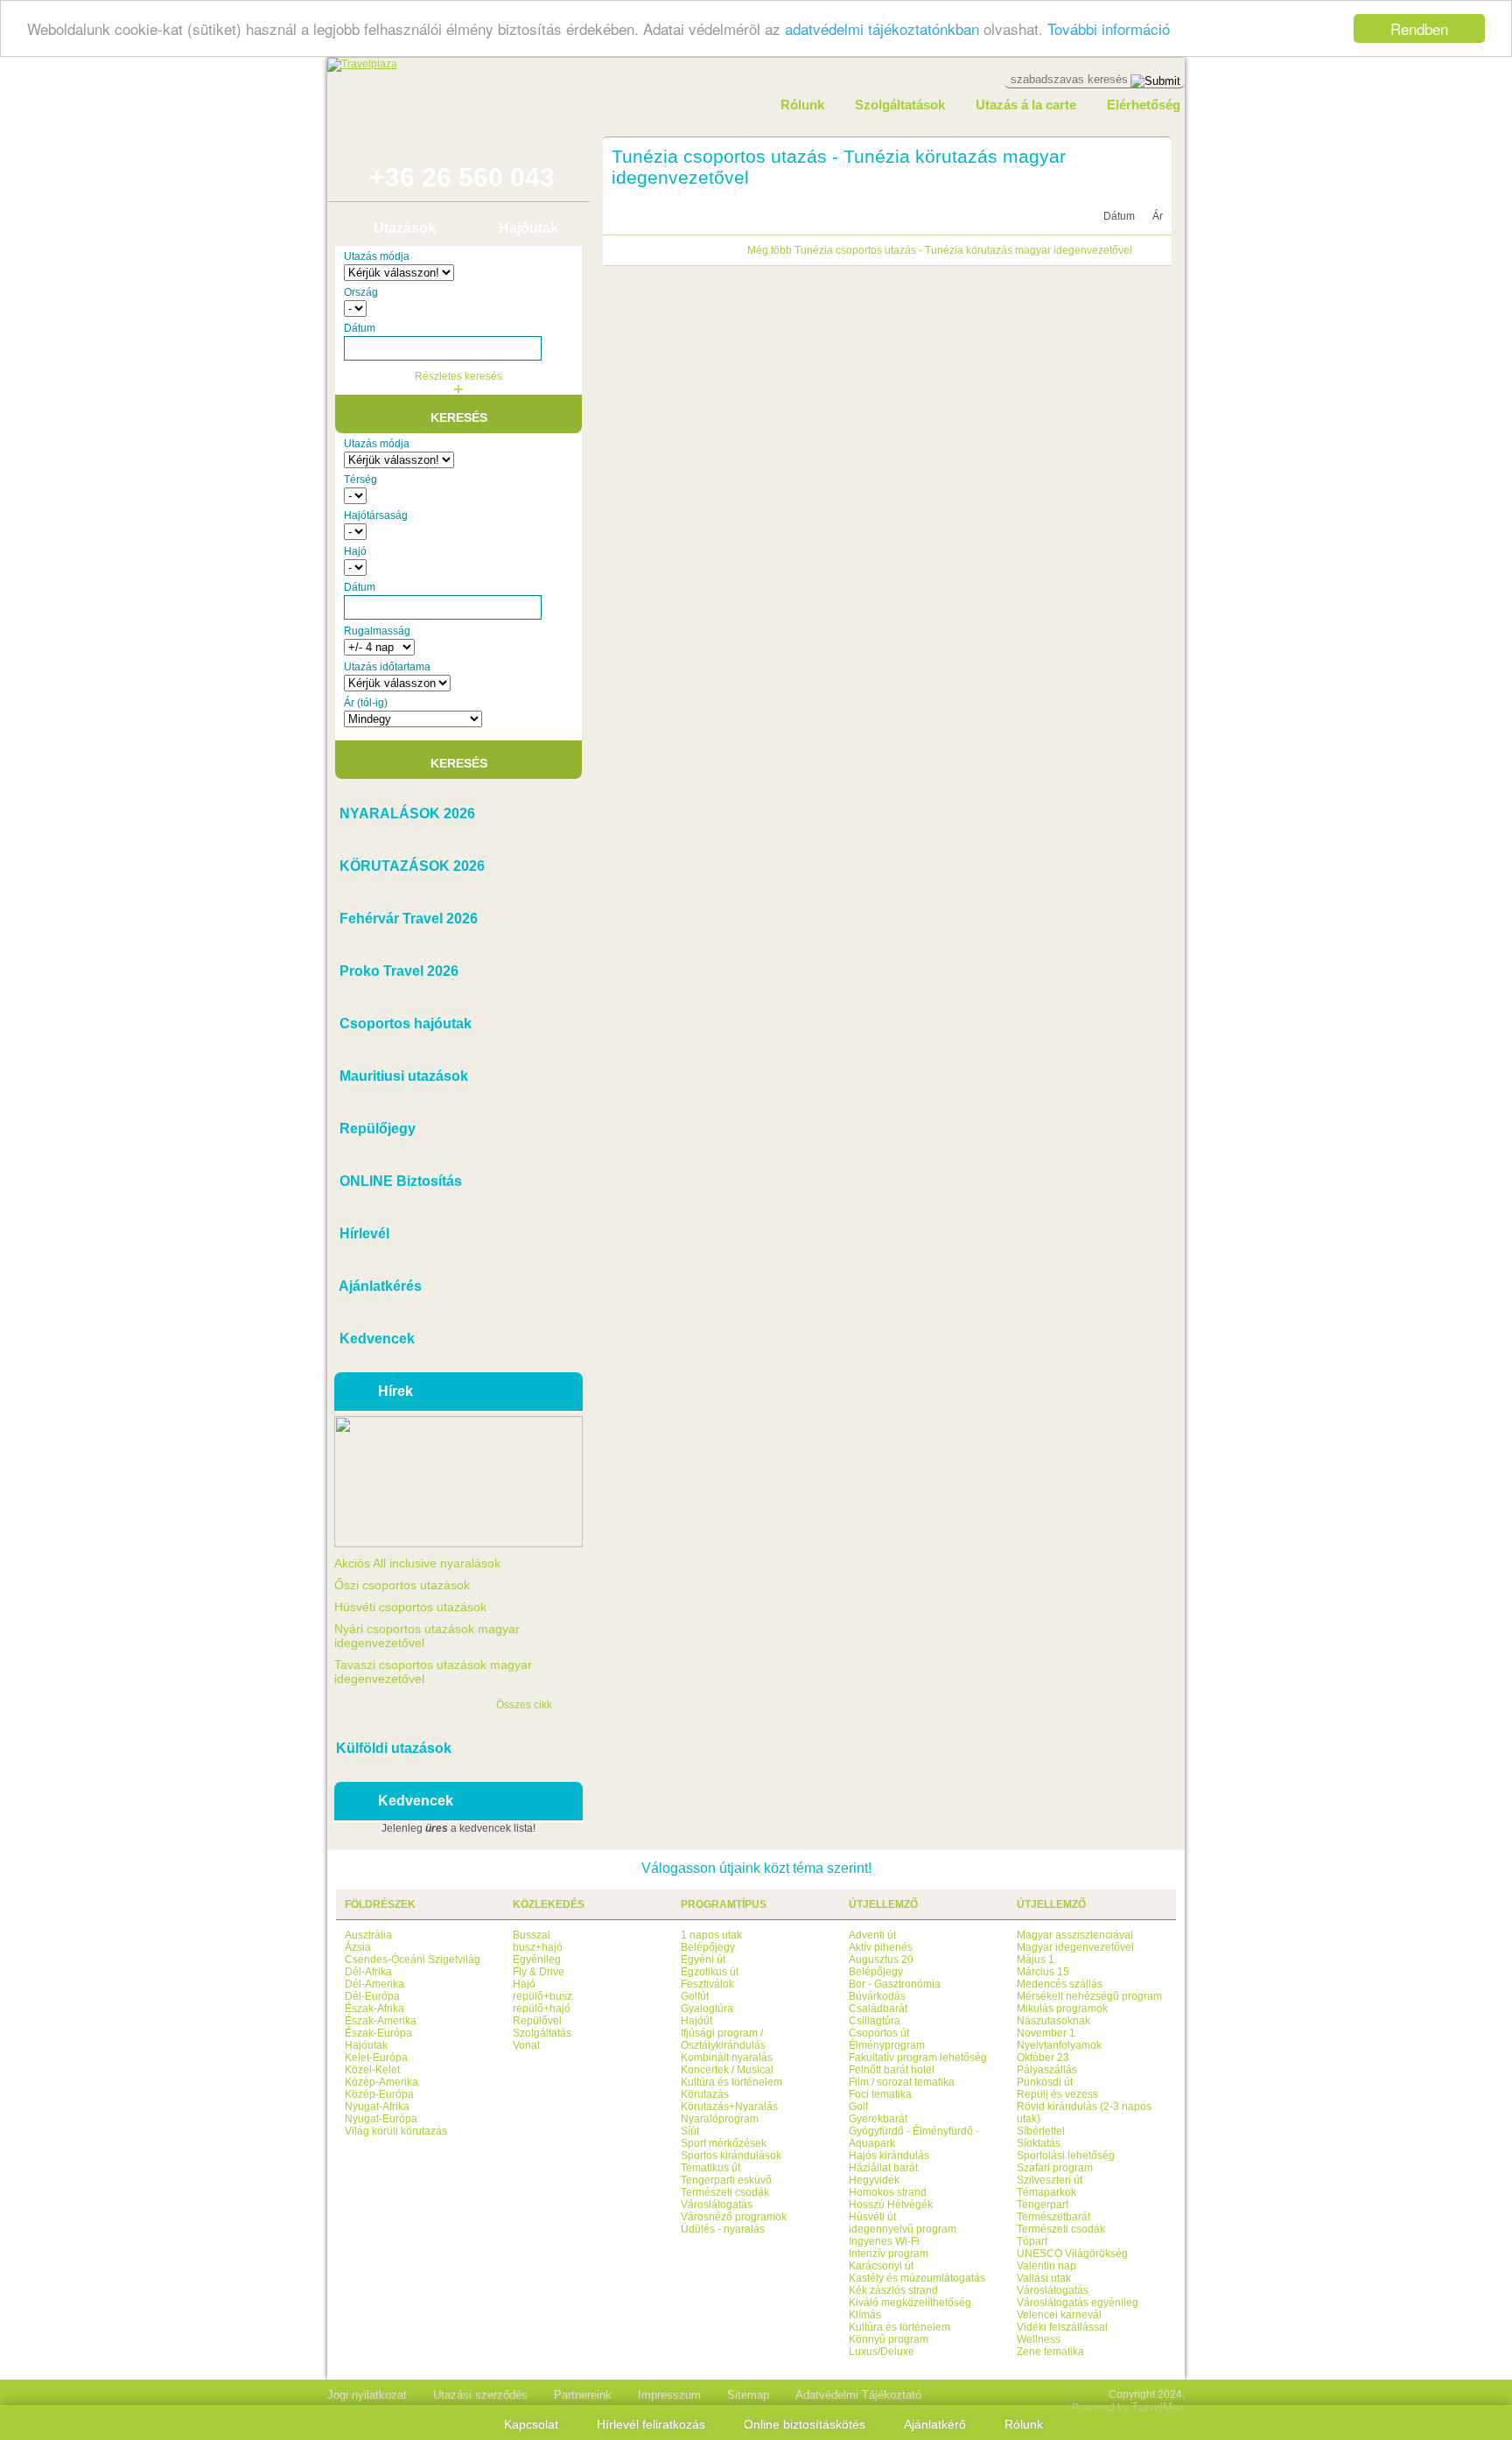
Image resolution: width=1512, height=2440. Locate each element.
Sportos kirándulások (731, 2156)
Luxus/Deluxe (882, 2352)
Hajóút (696, 2021)
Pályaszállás (1047, 2070)
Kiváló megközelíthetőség (910, 2303)
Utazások (405, 228)
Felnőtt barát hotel (892, 2070)
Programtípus (724, 1904)
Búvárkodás (877, 1996)
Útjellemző (883, 1904)
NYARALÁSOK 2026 (406, 813)
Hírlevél (363, 1234)
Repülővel (537, 2021)
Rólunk (802, 105)
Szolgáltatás (542, 2033)
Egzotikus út (710, 1972)
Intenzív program (889, 2254)
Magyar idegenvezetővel (1075, 1947)
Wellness (1039, 2339)
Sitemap (748, 2395)
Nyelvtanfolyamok (1059, 2045)
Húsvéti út (872, 2217)
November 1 (1046, 2033)
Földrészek (380, 1904)
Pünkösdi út (1045, 2082)
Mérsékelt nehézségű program (1089, 1996)
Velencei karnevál (1059, 2315)
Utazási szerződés (480, 2395)
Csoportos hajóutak (404, 1024)
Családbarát (878, 2009)
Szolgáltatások (900, 105)
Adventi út (872, 1935)
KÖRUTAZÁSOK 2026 (410, 866)
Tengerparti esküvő (726, 2180)
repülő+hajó (542, 2009)
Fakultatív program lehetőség (918, 2058)
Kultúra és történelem (731, 2082)
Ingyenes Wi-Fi (884, 2241)
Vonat (526, 2045)
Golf (858, 2107)
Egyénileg (537, 1960)
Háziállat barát (883, 2168)
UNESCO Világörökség (1072, 2254)
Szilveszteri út (1050, 2180)
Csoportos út (879, 2033)
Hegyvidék (874, 2180)
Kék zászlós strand (893, 2290)
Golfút (695, 1996)
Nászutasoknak (1053, 2021)
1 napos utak (711, 1935)
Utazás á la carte (1026, 105)
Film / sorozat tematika (902, 2082)
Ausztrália (368, 1935)
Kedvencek (375, 1339)
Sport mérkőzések (724, 2143)
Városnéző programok (734, 2217)
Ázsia (358, 1947)
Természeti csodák (725, 2192)
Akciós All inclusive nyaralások (417, 1563)
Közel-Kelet (372, 2070)
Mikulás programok (1062, 2009)
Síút (690, 2131)
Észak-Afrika (374, 2009)
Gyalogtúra (707, 2009)
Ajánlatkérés (379, 1286)
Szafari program (1055, 2168)
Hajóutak (528, 228)
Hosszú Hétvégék (891, 2205)
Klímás (865, 2315)
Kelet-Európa (376, 2058)
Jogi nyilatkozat (367, 2395)
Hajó (524, 1984)
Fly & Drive (539, 1972)
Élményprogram (887, 2045)
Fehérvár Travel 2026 (407, 919)
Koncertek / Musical (727, 2070)
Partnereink (583, 2395)
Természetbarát (1053, 2217)
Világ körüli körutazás (396, 2131)
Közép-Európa (379, 2094)
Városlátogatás (717, 2205)
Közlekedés (549, 1904)
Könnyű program (889, 2339)
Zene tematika (1050, 2352)
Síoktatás (1039, 2143)
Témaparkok (1046, 2192)
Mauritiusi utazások (402, 1076)
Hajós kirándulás (889, 2156)
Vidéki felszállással (1062, 2327)
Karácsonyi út (881, 2266)
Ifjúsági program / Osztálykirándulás (723, 2039)
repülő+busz (542, 1996)
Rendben (1419, 28)
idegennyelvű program (903, 2229)
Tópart (1032, 2241)
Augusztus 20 (881, 1960)
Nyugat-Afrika (377, 2107)
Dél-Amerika (374, 1984)
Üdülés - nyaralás (723, 2229)
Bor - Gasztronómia (895, 1984)
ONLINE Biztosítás (399, 1181)
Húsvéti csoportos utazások (410, 1607)
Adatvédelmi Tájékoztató (858, 2395)
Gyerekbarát (878, 2119)
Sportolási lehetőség (1066, 2156)
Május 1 (1036, 1960)
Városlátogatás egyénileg (1078, 2303)
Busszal (532, 1935)
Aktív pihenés (881, 1947)
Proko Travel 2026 (397, 971)
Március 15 (1043, 1972)
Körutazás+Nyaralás (729, 2107)
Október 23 (1043, 2058)
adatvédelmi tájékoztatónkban (882, 29)
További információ (1109, 29)
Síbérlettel (1041, 2131)
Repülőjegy (376, 1129)
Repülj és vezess (1057, 2094)
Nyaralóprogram (720, 2119)
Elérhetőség (1144, 105)
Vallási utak (1044, 2278)
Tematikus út (710, 2168)
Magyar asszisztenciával (1075, 1935)
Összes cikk (524, 1705)
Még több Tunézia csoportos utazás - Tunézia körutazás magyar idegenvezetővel (940, 250)
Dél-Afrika (368, 1972)
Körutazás (705, 2094)
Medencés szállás (1060, 1984)
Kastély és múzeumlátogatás (917, 2278)
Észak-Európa (378, 2033)
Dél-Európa (372, 1996)
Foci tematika (880, 2094)
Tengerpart (1043, 2205)
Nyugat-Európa (381, 2119)
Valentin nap (1046, 2266)
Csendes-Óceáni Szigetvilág (413, 1960)
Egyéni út (703, 1960)
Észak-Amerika (381, 2021)
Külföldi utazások (394, 1748)
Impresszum (669, 2395)
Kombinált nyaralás (727, 2058)
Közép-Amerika (381, 2082)
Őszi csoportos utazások (402, 1585)
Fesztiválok (707, 1984)
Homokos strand (888, 2192)
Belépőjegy (708, 1947)
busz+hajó (538, 1947)
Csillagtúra (875, 2021)
